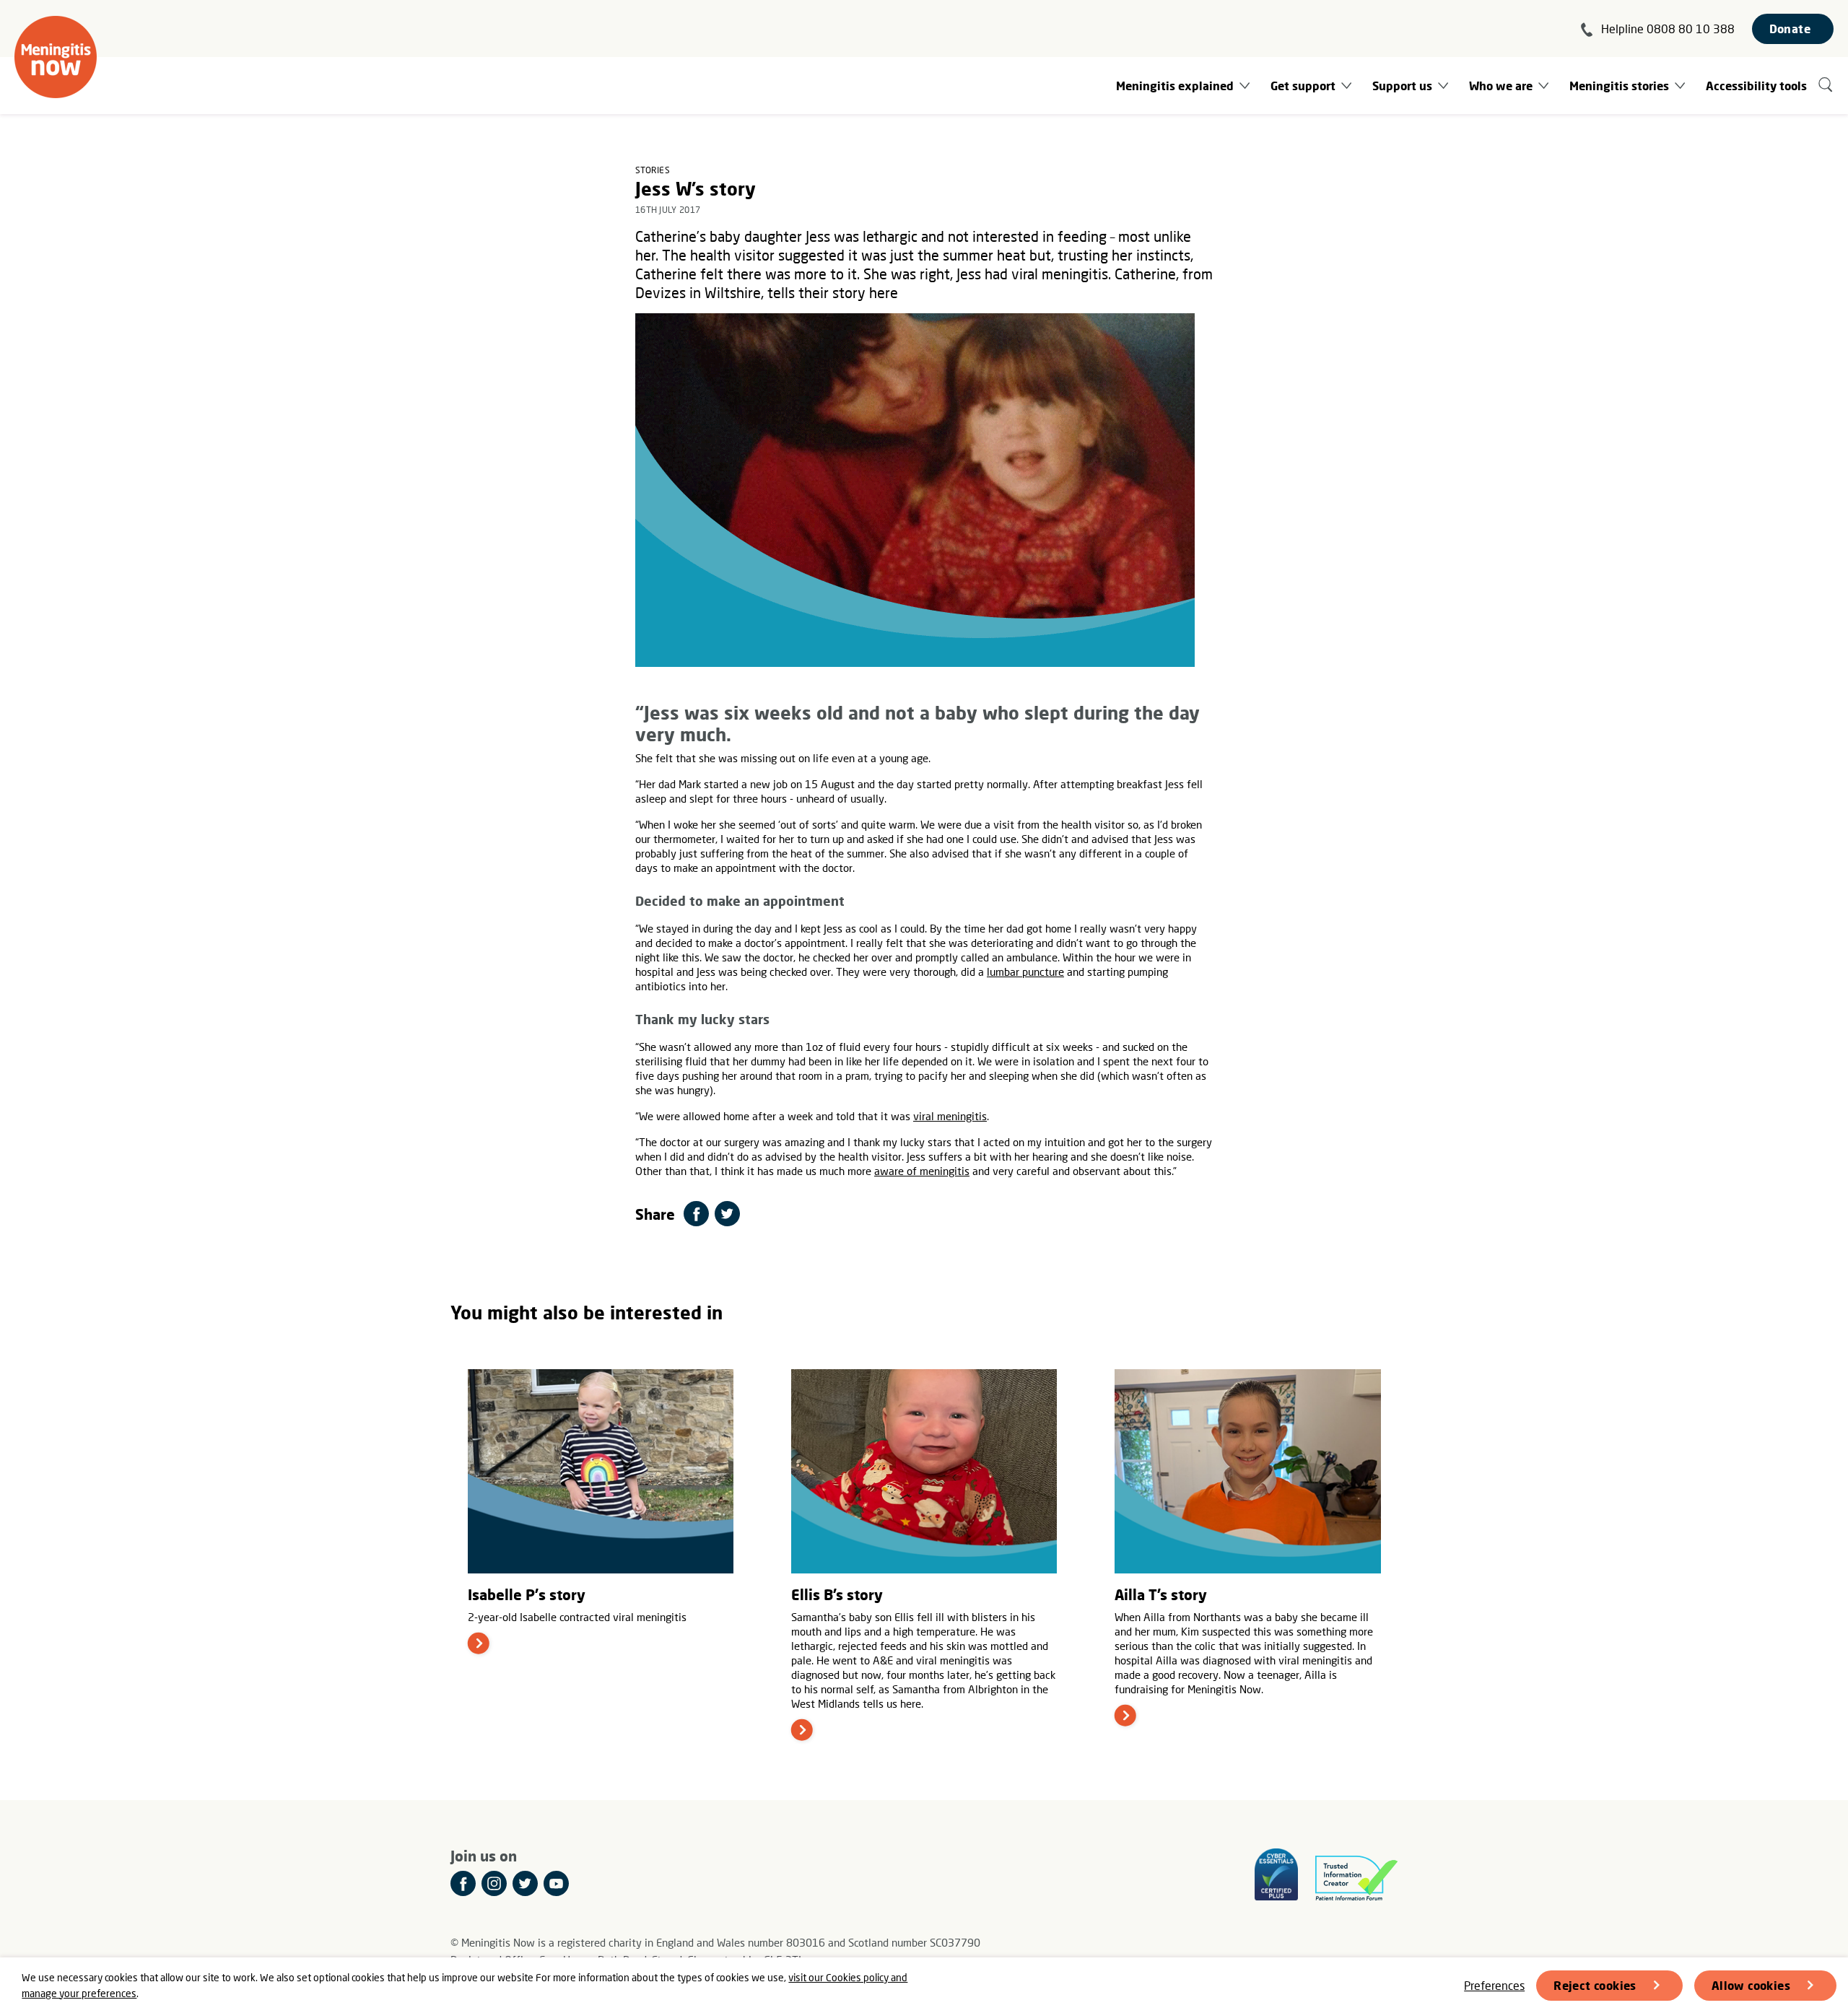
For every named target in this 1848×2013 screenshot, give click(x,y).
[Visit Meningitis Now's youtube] (556, 1883)
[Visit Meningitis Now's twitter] (525, 1883)
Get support (1303, 86)
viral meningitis (950, 1116)
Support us (1402, 86)
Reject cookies (1595, 1985)
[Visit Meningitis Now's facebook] (463, 1883)
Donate (1790, 29)
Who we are (1501, 86)
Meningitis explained (1175, 86)
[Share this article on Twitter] (727, 1214)
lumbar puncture (1025, 971)
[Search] (1826, 86)
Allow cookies (1751, 1985)
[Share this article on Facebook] (696, 1214)
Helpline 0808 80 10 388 (1668, 29)
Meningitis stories (1619, 86)
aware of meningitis (922, 1171)
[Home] (56, 57)
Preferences (1494, 1985)
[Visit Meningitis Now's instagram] (494, 1883)
